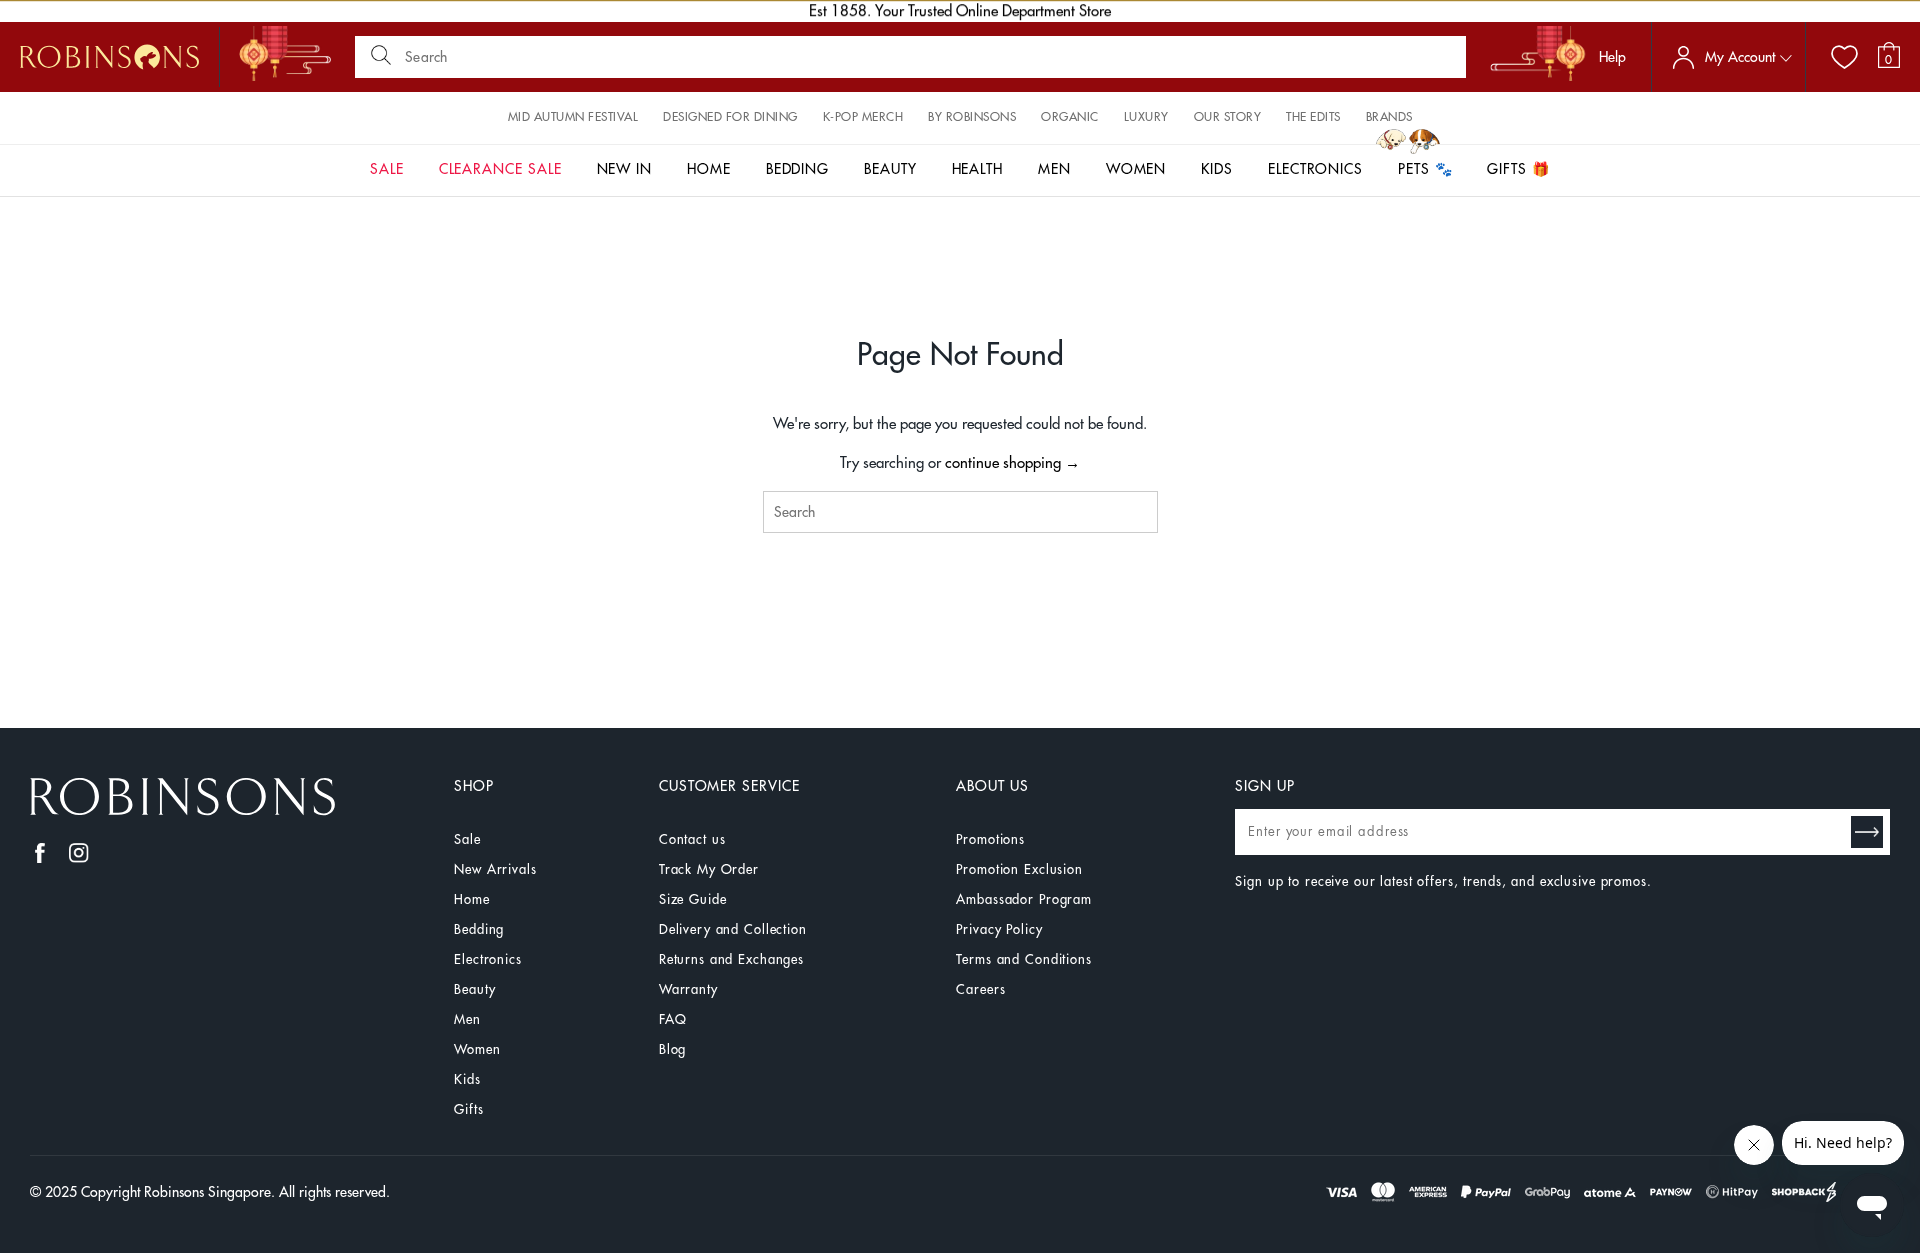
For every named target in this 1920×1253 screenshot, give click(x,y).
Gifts (468, 1109)
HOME (709, 169)
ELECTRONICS (1315, 169)
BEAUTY (890, 169)
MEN (1054, 169)
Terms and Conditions (1023, 959)
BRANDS (1389, 117)
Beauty (474, 989)
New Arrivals (495, 869)
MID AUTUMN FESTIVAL (573, 117)
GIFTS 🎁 (1518, 169)
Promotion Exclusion (1019, 869)
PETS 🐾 (1425, 169)
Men (467, 1019)
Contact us (692, 839)
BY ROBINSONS (972, 117)
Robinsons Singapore (207, 1192)
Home (471, 899)
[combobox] (960, 512)
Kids (467, 1079)
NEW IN (625, 169)
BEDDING (798, 169)
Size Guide (693, 899)
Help (1612, 57)
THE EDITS (1313, 117)
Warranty (688, 989)
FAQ (673, 1019)
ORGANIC (1070, 117)
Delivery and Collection (733, 929)
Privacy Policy (999, 929)
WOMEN (1136, 169)
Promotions (990, 839)
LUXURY (1146, 117)
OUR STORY (1228, 117)
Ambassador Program (1024, 899)
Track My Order (709, 869)
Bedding (479, 929)
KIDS (1217, 169)
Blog (672, 1049)
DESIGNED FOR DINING (730, 117)
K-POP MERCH (863, 117)
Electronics (488, 959)
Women (477, 1049)
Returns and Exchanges (731, 959)
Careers (980, 989)
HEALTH (978, 169)
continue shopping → (1012, 463)
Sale (467, 839)
